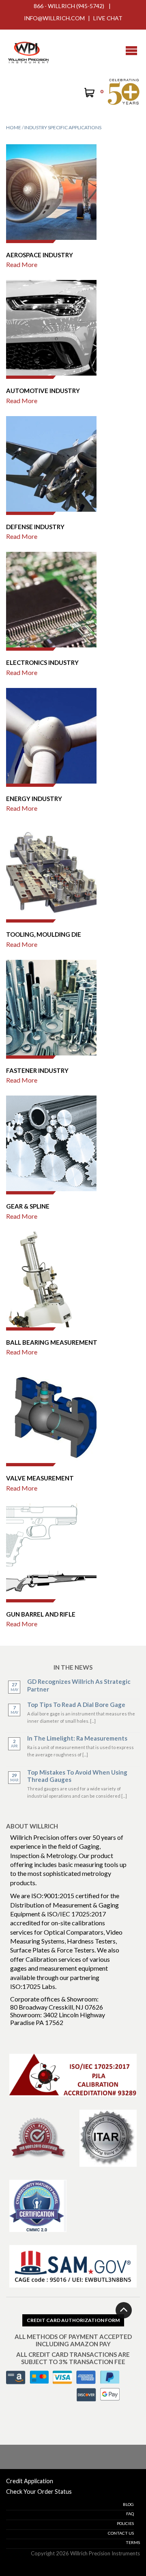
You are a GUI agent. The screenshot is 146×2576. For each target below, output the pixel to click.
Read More (22, 265)
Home (14, 127)
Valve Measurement (40, 1478)
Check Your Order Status (39, 2492)
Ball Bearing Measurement (52, 1342)
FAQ (130, 2514)
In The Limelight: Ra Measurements (77, 1738)
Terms (133, 2542)
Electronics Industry (42, 662)
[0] (89, 94)
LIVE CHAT (108, 18)
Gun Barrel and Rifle (41, 1614)
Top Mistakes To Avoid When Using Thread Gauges (77, 1776)
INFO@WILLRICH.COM (54, 18)
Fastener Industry (37, 1070)
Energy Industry (34, 799)
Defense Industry (35, 527)
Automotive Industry (43, 391)
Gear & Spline (28, 1206)
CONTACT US (121, 2533)
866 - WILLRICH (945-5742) (69, 6)
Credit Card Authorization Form (73, 2320)
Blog (128, 2504)
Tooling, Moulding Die (44, 934)
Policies (125, 2523)
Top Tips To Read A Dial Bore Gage (76, 1705)
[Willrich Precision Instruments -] (28, 51)
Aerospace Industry (40, 255)
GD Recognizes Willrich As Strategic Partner (79, 1685)
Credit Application (30, 2481)
